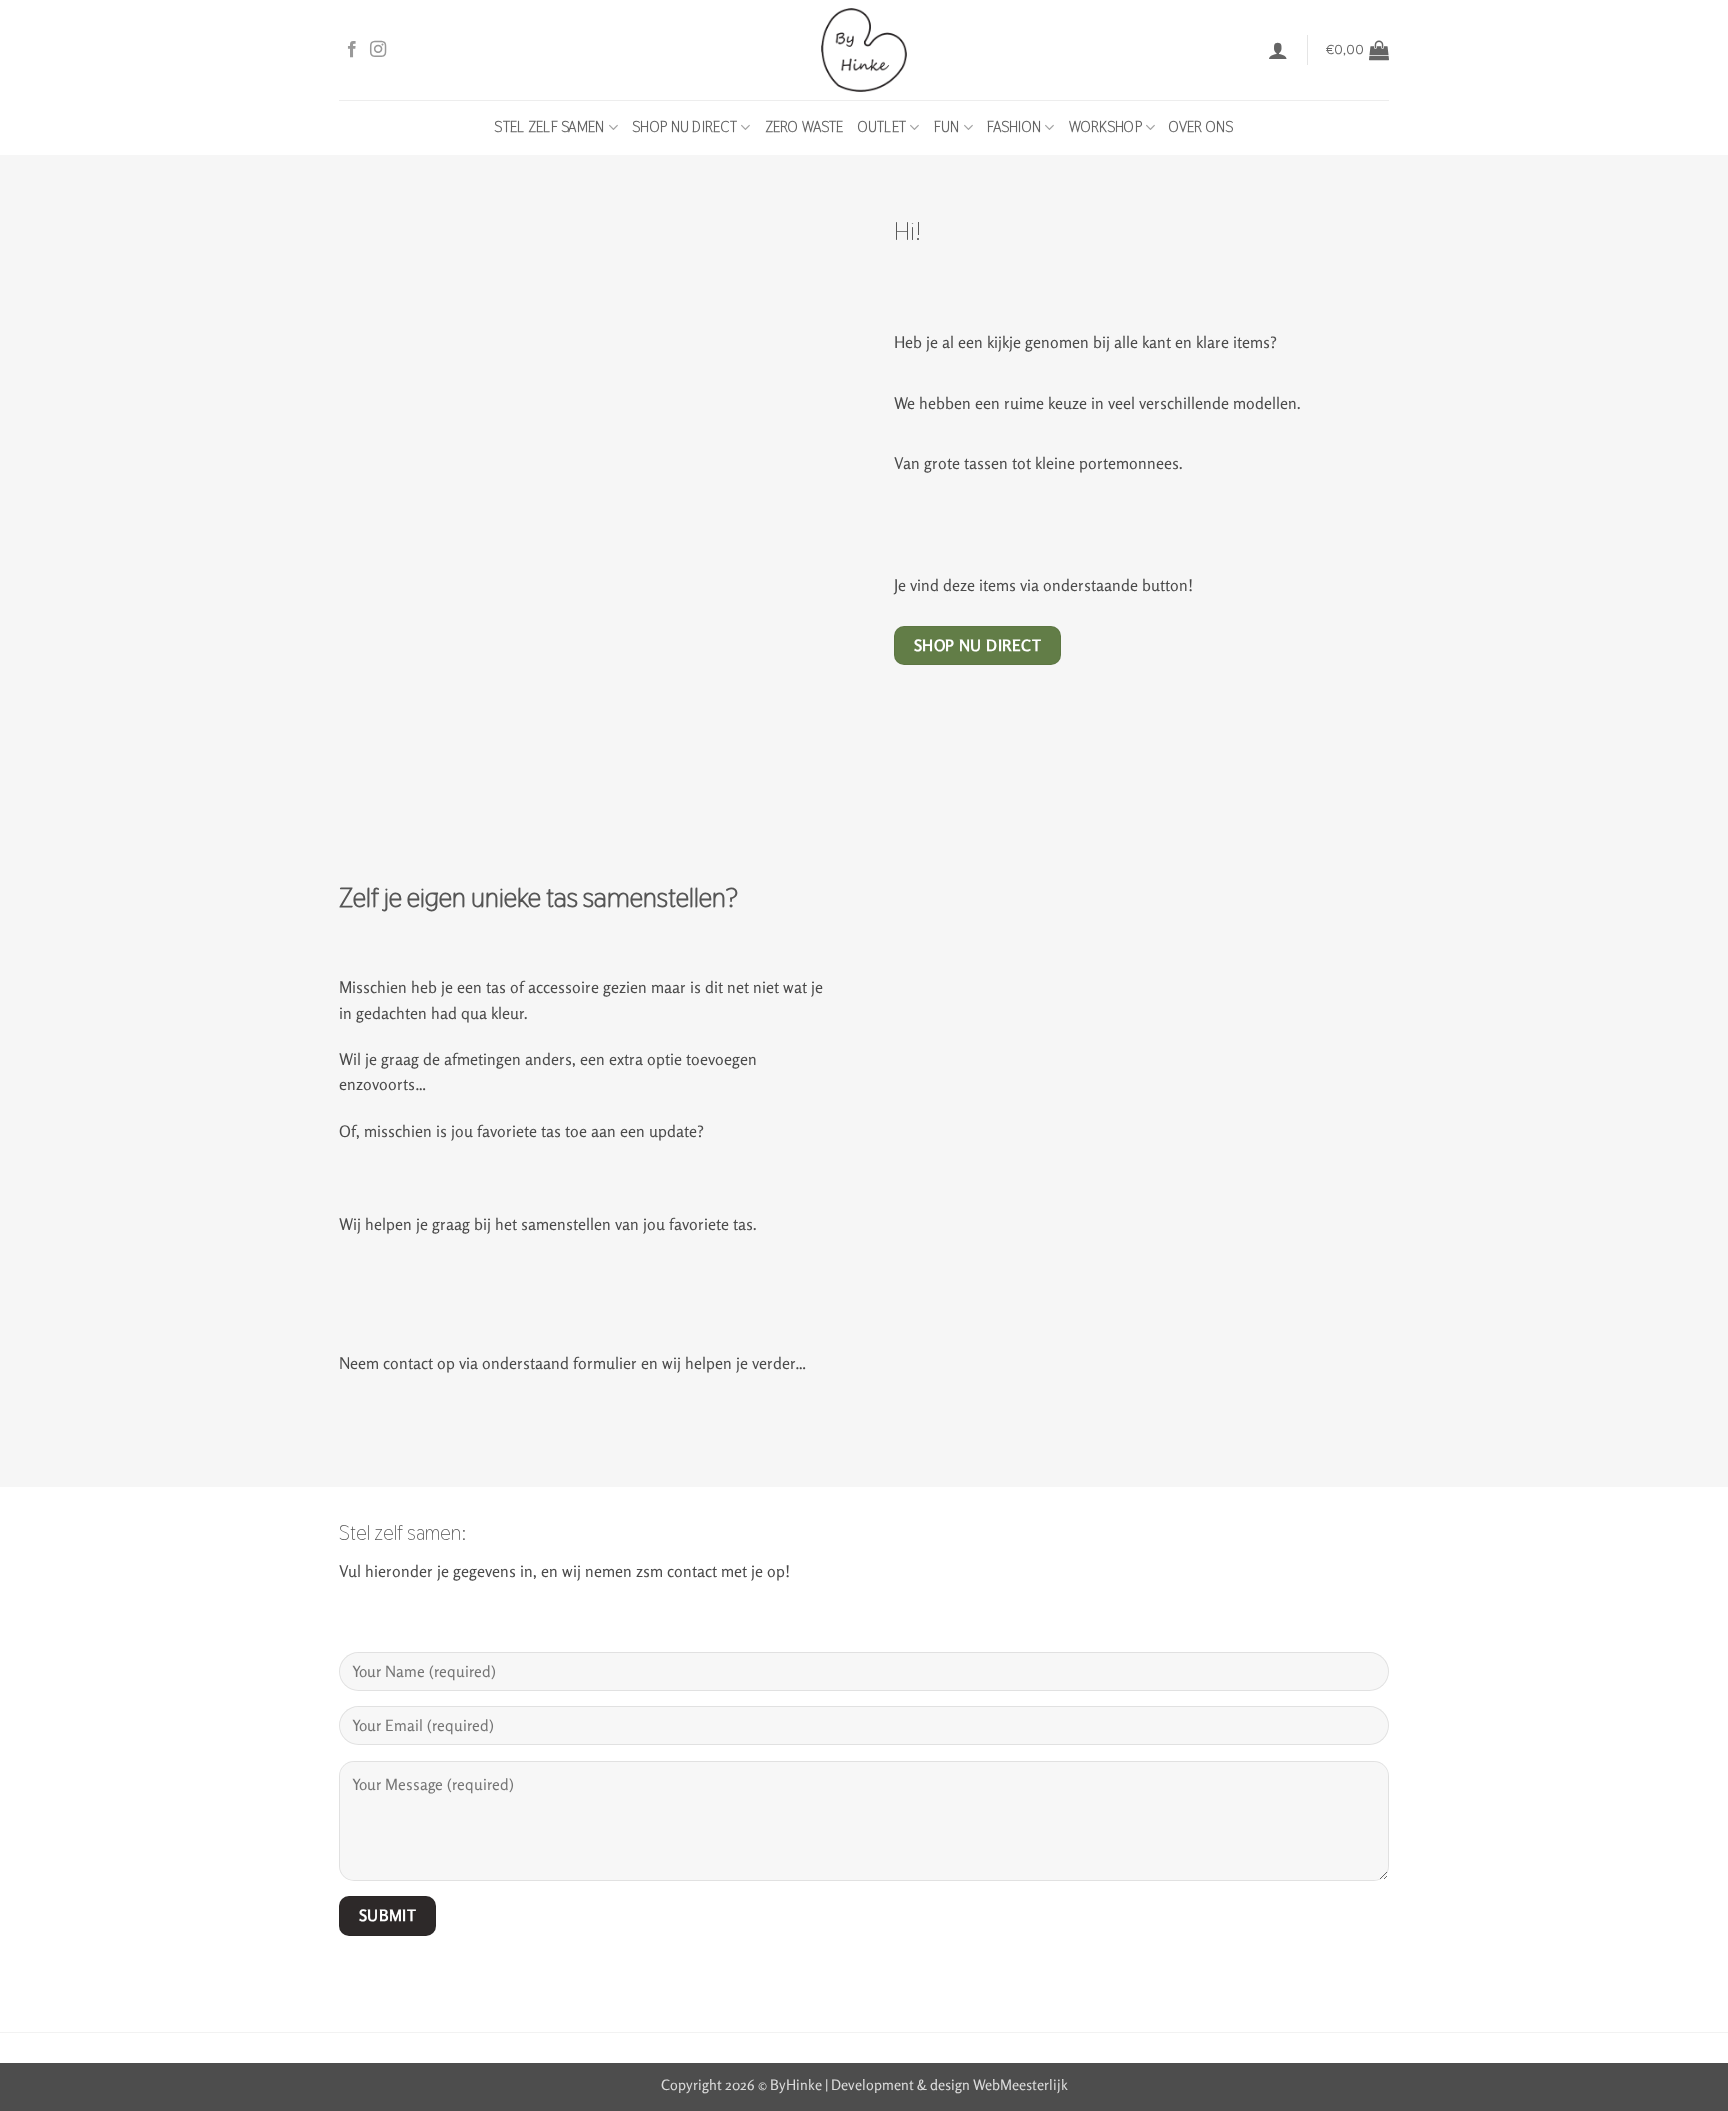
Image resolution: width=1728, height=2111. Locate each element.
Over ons (1201, 127)
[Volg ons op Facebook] (352, 50)
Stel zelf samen (549, 127)
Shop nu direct (684, 127)
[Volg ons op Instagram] (378, 50)
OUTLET (882, 127)
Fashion (1014, 127)
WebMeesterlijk (1020, 2084)
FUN (947, 127)
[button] (1278, 50)
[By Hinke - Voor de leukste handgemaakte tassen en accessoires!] (864, 50)
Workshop (1105, 127)
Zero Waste (804, 127)
